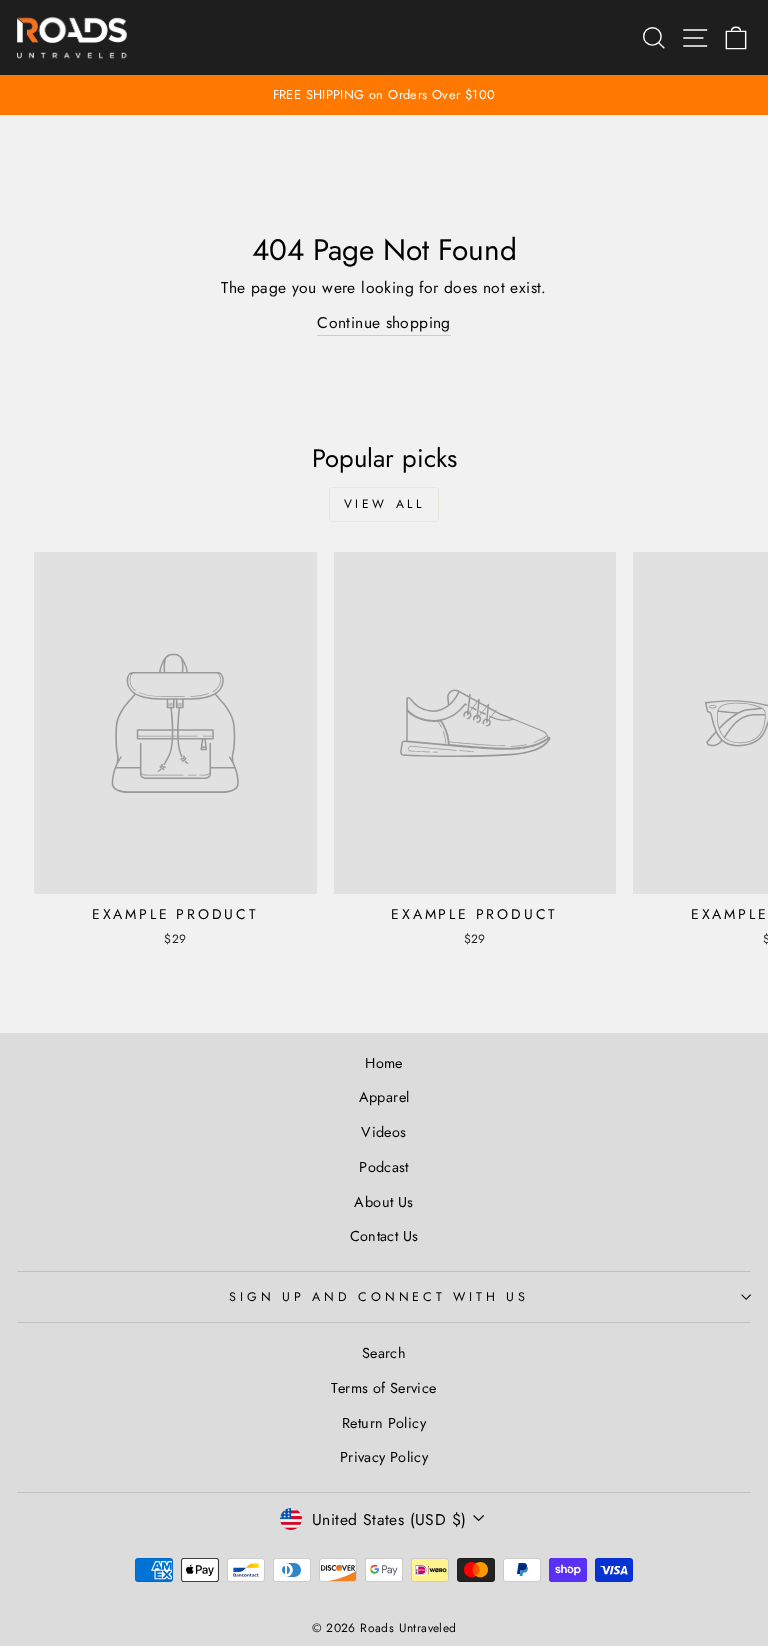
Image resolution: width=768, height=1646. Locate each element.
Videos (383, 1132)
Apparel (384, 1097)
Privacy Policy (384, 1457)
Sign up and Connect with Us (378, 1297)
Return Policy (384, 1423)
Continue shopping (384, 322)
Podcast (384, 1167)
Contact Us (384, 1236)
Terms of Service (383, 1388)
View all (384, 504)
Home (384, 1063)
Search (384, 1353)
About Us (383, 1202)
